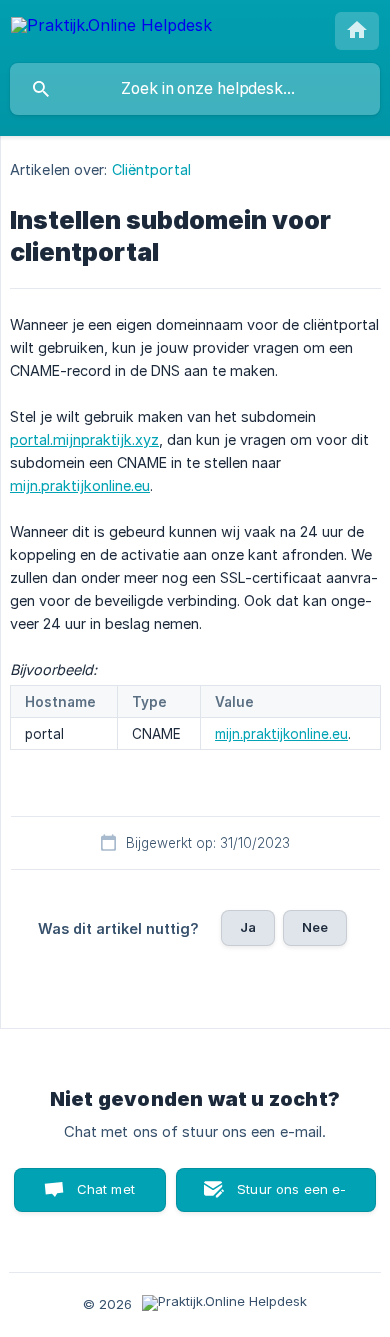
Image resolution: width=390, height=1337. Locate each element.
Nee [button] (315, 927)
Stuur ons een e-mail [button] (291, 1196)
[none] (111, 28)
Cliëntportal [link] (151, 169)
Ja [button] (248, 927)
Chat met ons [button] (106, 1196)
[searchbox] (195, 89)
